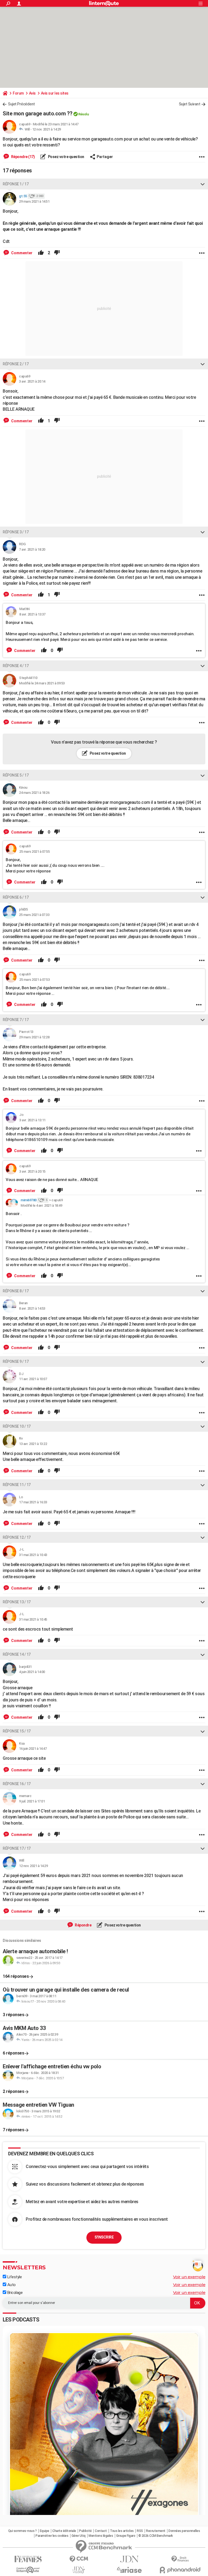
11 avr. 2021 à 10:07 (33, 1379)
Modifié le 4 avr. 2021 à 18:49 (41, 1205)
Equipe (45, 2531)
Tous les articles (122, 2531)
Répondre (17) (22, 157)
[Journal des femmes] (28, 2559)
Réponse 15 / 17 (17, 1731)
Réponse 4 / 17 (16, 666)
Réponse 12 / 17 (17, 1537)
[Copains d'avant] (28, 2570)
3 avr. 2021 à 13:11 (32, 1120)
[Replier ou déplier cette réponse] (203, 184)
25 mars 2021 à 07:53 (34, 980)
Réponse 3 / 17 (16, 532)
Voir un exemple (189, 2277)
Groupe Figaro (126, 2536)
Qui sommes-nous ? (22, 2531)
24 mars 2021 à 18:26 (34, 793)
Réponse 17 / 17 (17, 1848)
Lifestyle (14, 2277)
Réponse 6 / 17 (16, 897)
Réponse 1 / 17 (16, 184)
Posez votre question (66, 157)
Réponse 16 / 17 (17, 1784)
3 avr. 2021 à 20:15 (32, 1171)
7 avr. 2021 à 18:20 (32, 549)
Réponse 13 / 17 (17, 1602)
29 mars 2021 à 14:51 (34, 201)
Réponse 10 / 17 (17, 1426)
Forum (18, 93)
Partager (105, 157)
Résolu (84, 114)
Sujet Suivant (190, 104)
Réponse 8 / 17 (16, 1291)
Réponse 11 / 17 (17, 1485)
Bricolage (14, 2293)
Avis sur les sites (55, 93)
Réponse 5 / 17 (16, 775)
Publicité (85, 2531)
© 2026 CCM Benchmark (156, 2536)
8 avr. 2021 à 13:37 (32, 614)
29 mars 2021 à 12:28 (34, 1037)
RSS (140, 2531)
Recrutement (156, 2531)
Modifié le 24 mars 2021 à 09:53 (42, 683)
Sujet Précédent (21, 104)
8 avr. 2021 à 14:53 (32, 1308)
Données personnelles (184, 2531)
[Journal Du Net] (129, 2559)
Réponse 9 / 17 (16, 1361)
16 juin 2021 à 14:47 (33, 1749)
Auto (11, 2285)
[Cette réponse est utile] (41, 253)
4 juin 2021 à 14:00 (32, 1672)
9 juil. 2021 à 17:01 (32, 1801)
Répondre (83, 1925)
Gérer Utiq (79, 2536)
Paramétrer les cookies (52, 2536)
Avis (32, 93)
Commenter (21, 253)
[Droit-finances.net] (180, 2559)
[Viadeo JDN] (79, 2570)
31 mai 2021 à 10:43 (33, 1555)
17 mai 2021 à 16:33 (33, 1502)
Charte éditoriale (64, 2531)
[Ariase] (129, 2570)
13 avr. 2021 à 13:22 (33, 1444)
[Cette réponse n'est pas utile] (57, 253)
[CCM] (79, 2559)
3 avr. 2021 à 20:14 (32, 381)
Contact (101, 2531)
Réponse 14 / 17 (17, 1654)
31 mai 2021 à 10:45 (33, 1619)
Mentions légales (101, 2536)
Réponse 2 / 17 (16, 364)
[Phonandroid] (180, 2570)
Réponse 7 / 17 (16, 1020)
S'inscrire (104, 2237)
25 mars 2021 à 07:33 (34, 915)
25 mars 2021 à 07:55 (34, 852)
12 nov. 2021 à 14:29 (47, 129)
